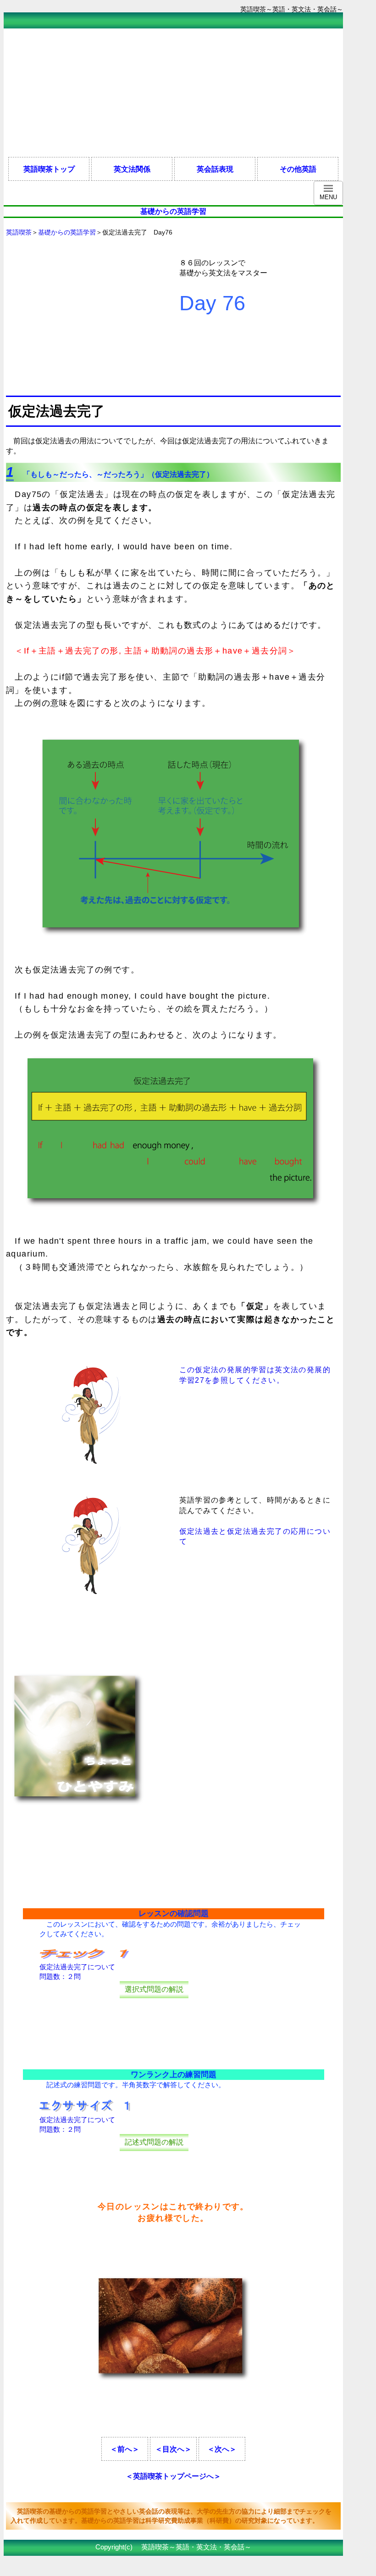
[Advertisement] (171, 93)
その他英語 (298, 169)
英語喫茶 (19, 232)
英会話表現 (215, 169)
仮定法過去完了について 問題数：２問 (77, 1972)
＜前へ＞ (125, 2449)
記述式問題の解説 (154, 2142)
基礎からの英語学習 (67, 232)
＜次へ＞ (222, 2449)
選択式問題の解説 (154, 1989)
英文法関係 (132, 169)
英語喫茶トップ (49, 169)
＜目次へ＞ (173, 2449)
